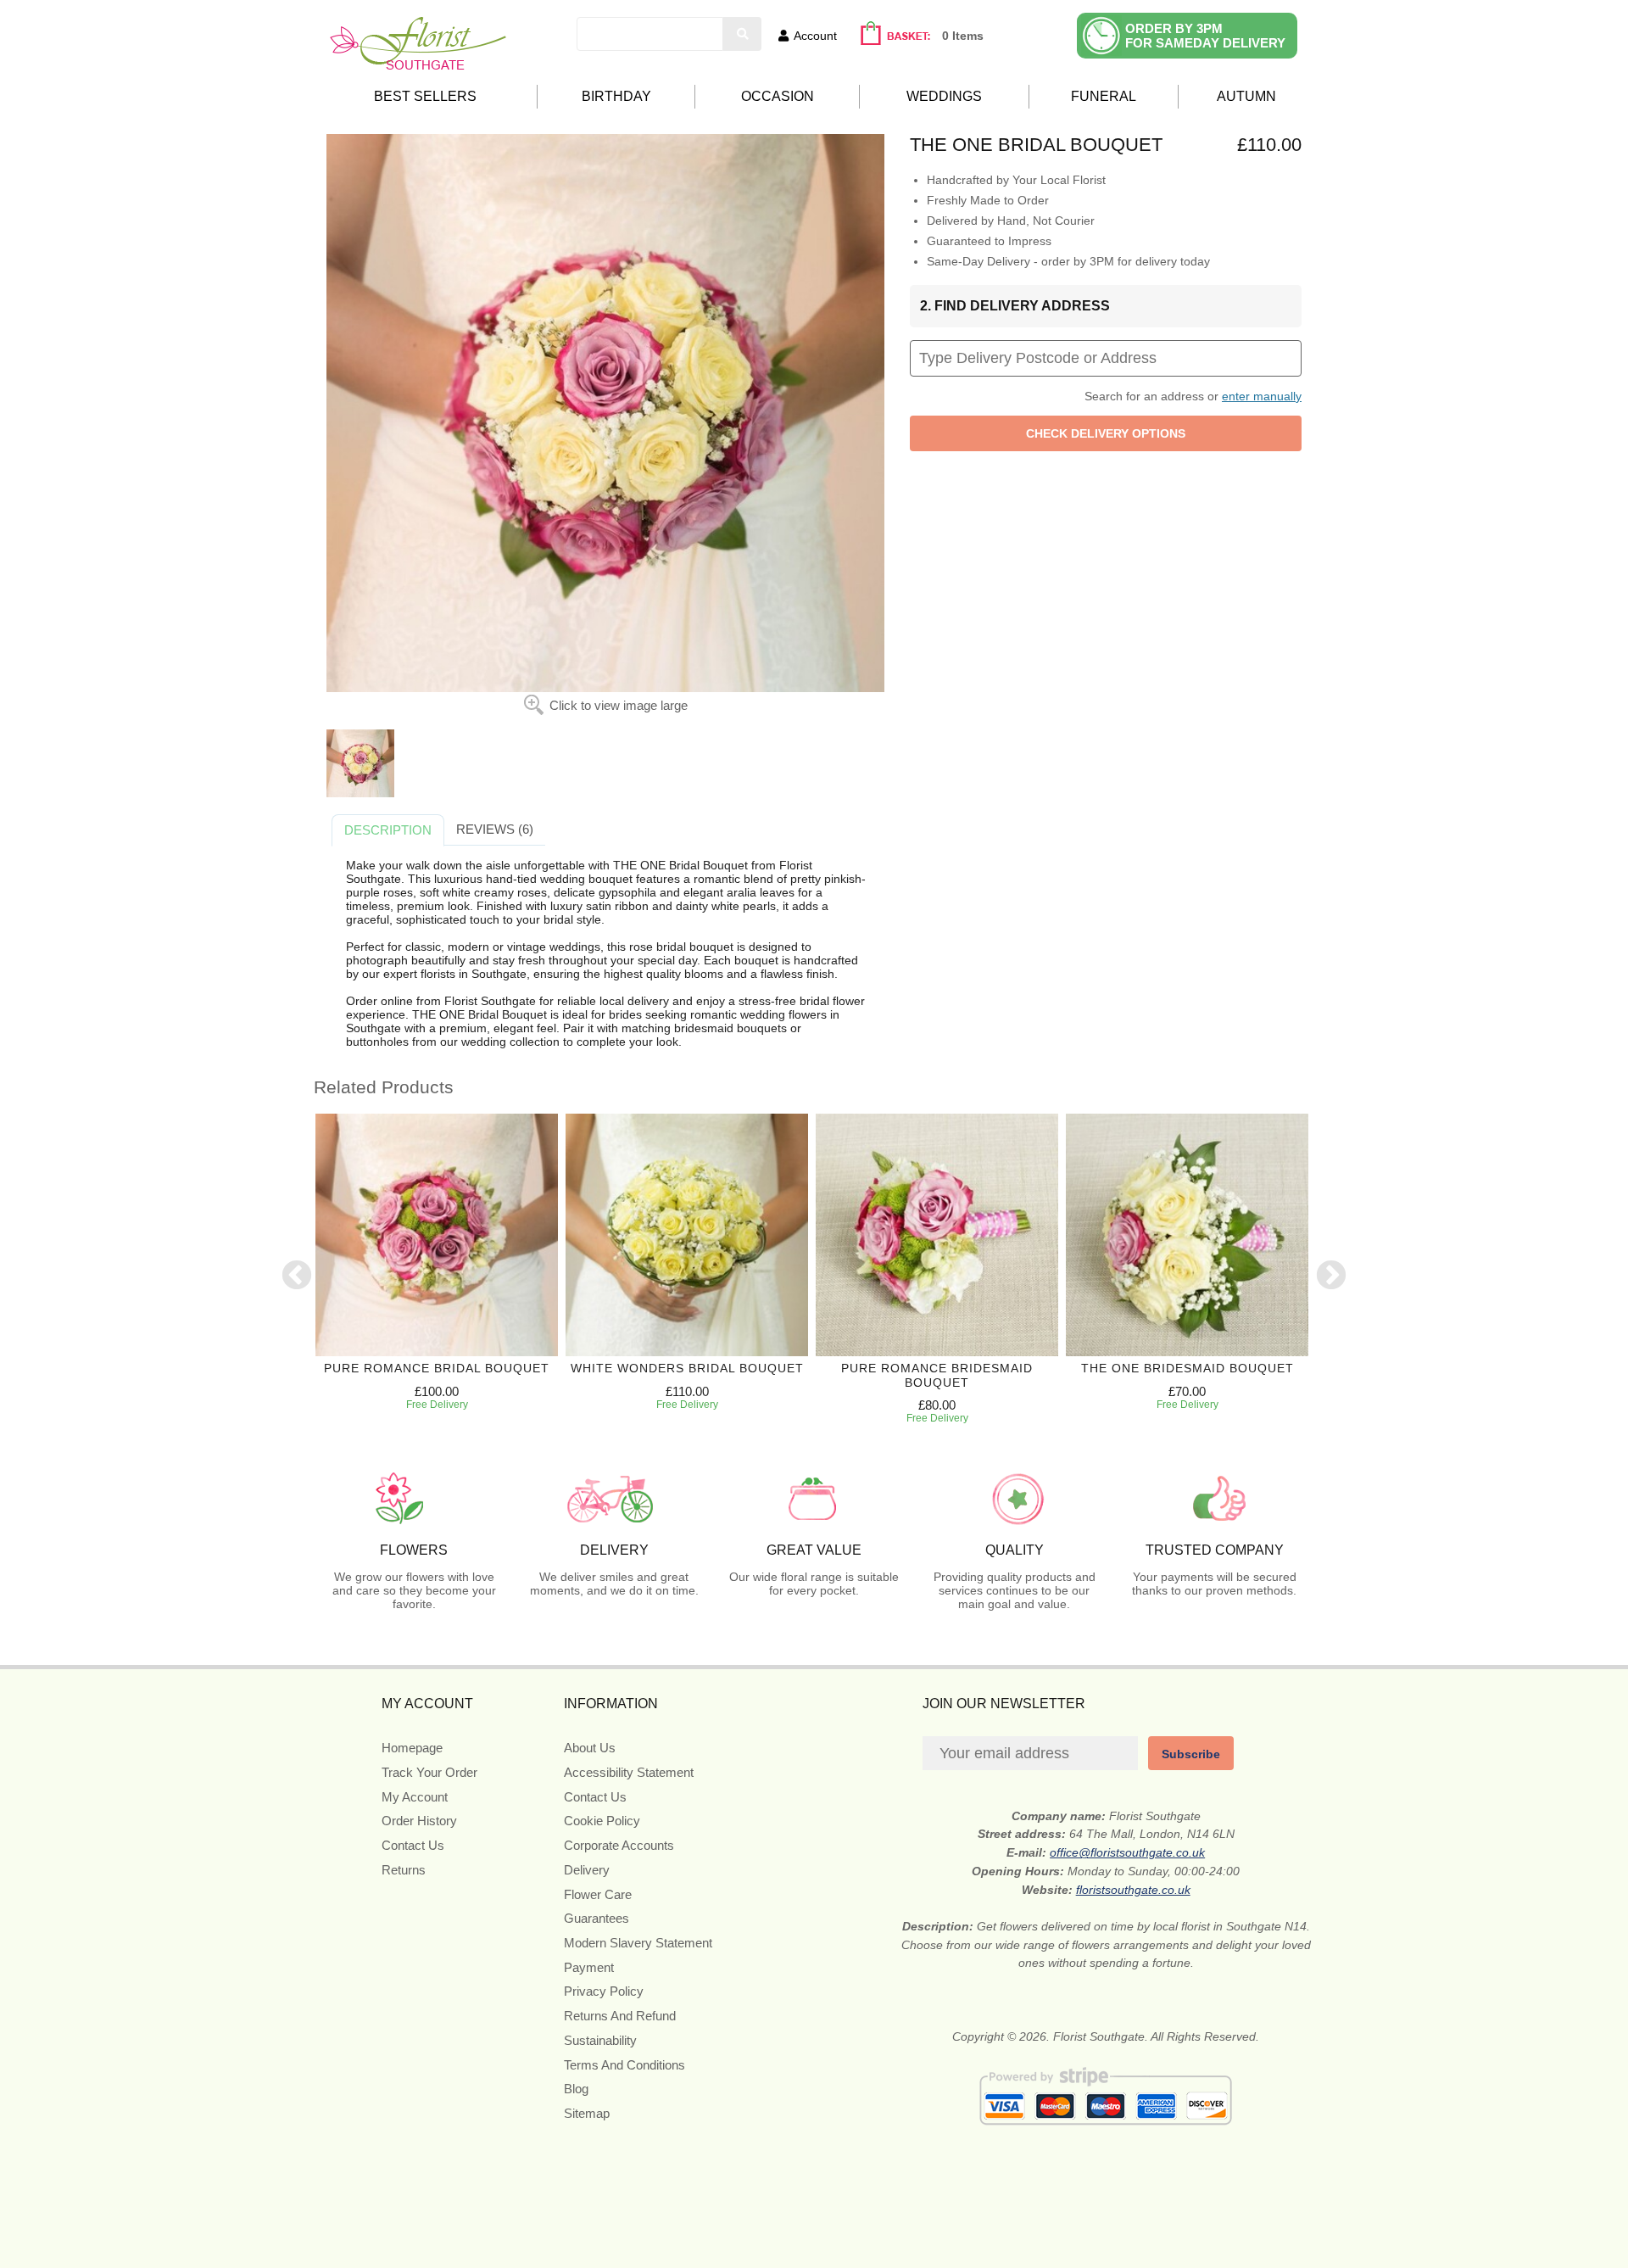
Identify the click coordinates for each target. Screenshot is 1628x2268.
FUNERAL (1104, 96)
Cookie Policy (602, 1821)
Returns (404, 1870)
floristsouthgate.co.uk (1133, 1890)
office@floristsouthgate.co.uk (1127, 1852)
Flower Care (598, 1894)
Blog (576, 2089)
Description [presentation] (388, 830)
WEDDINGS (944, 96)
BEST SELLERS (425, 96)
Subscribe (1191, 1754)
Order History (419, 1821)
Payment (589, 1967)
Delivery (587, 1870)
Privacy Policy (604, 1991)
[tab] (388, 830)
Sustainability (600, 2040)
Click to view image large (619, 705)
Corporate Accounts (619, 1845)
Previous (297, 1276)
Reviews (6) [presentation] (495, 829)
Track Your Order (429, 1772)
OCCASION (778, 96)
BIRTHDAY (616, 96)
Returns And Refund (620, 2016)
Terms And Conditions (624, 2065)
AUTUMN (1246, 96)
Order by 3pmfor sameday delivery (1205, 36)
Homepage (412, 1748)
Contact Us (413, 1845)
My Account (415, 1797)
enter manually (1262, 396)
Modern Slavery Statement (638, 1943)
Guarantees (597, 1918)
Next (1331, 1276)
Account (815, 36)
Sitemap (587, 2113)
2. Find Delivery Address (1015, 306)
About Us (590, 1748)
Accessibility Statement (629, 1772)
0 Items (963, 36)
